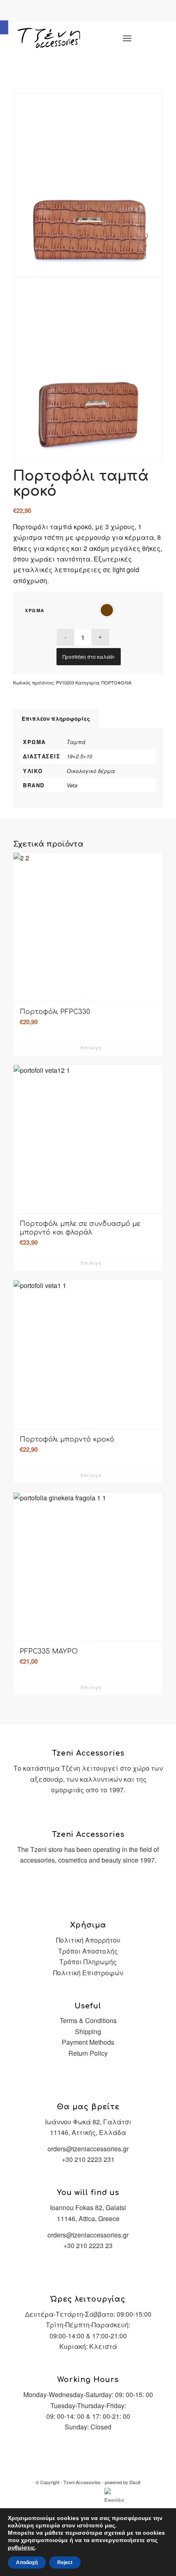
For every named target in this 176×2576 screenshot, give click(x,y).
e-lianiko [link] (97, 12)
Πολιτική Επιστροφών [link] (88, 1973)
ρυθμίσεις (21, 2547)
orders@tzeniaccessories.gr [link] (88, 2149)
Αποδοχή (27, 2563)
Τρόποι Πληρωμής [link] (88, 1962)
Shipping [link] (88, 2031)
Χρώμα (35, 610)
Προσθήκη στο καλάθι (89, 656)
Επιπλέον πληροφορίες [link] (56, 719)
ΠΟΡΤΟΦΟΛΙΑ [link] (116, 682)
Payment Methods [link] (88, 2042)
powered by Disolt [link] (123, 2482)
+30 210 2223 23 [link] (88, 2245)
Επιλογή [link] (90, 1048)
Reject (65, 2563)
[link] (4, 27)
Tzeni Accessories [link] (82, 2482)
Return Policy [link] (88, 2053)
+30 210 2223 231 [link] (88, 2159)
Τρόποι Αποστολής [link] (88, 1951)
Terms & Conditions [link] (88, 2020)
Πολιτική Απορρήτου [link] (88, 1940)
